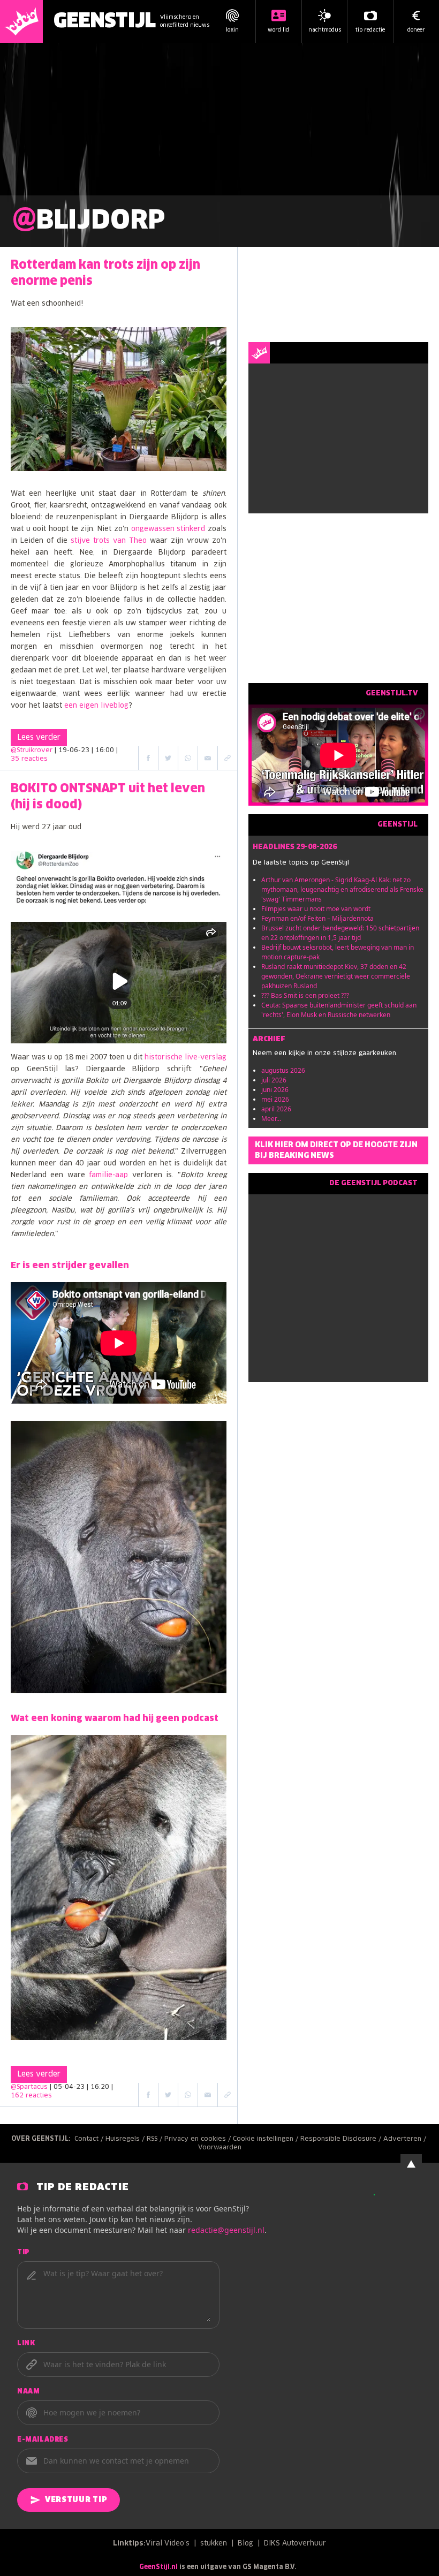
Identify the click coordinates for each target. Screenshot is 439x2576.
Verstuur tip (76, 2500)
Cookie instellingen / (267, 2139)
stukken (214, 2544)
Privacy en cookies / (199, 2139)
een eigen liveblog (96, 706)
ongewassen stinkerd (168, 529)
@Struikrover (32, 751)
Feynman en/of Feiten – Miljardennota (317, 918)
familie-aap (108, 1175)
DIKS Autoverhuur (295, 2544)
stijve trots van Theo (109, 541)
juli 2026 (274, 1080)
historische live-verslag (186, 1058)
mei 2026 (275, 1099)
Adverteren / (406, 2139)
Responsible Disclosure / (342, 2139)
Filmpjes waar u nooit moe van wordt (316, 909)
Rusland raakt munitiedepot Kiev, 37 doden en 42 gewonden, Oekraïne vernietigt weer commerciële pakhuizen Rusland (336, 976)
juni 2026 (275, 1090)
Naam (28, 2392)
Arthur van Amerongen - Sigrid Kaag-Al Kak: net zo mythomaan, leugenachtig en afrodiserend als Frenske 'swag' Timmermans (342, 889)
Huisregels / (126, 2139)
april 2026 (276, 1109)
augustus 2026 (283, 1070)
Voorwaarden (220, 2148)
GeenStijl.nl (158, 2567)
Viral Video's (168, 2544)
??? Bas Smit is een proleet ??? (305, 995)
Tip (24, 2253)
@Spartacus (29, 2087)
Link (26, 2344)
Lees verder (39, 738)
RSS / (156, 2139)
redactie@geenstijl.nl (226, 2230)
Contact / (90, 2139)
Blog (245, 2544)
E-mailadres (43, 2440)
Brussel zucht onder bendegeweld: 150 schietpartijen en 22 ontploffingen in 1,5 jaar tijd (340, 933)
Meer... (271, 1119)
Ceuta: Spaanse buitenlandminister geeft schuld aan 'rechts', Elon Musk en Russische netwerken (339, 1010)
